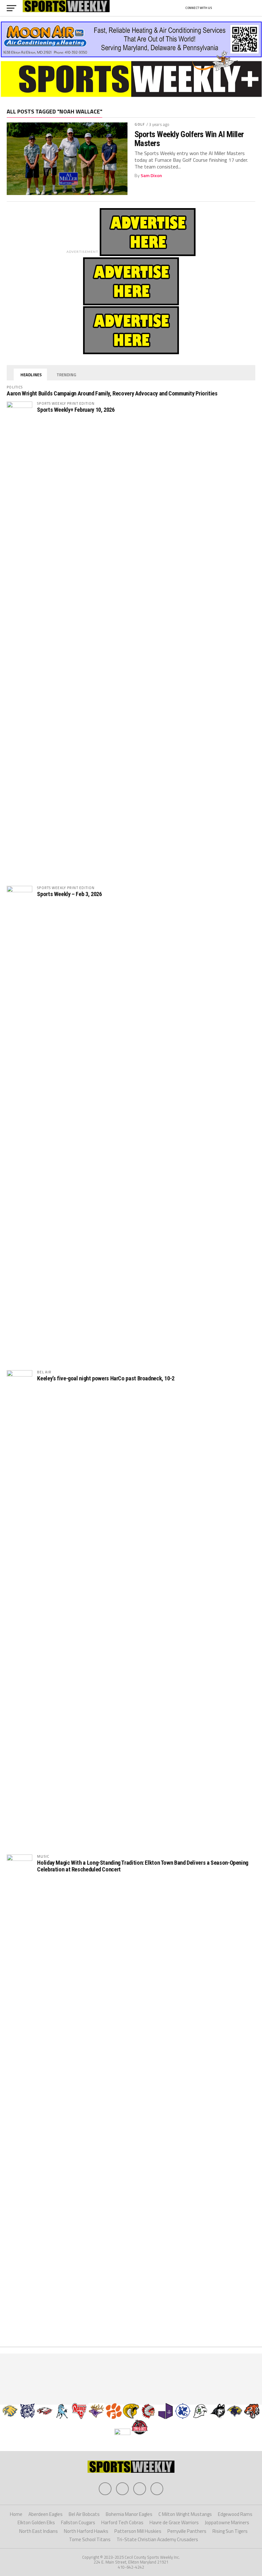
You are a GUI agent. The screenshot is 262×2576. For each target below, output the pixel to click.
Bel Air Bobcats (84, 2514)
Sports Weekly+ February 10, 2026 (76, 410)
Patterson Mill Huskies (138, 2531)
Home (16, 2514)
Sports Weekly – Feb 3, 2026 (69, 894)
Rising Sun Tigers (230, 2531)
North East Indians (39, 2531)
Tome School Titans (90, 2539)
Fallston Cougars (78, 2522)
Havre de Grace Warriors (174, 2522)
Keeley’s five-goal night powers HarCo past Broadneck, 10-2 (106, 1378)
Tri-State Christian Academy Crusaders (157, 2539)
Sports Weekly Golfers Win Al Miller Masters (189, 139)
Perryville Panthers (187, 2531)
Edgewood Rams (235, 2514)
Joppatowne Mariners (227, 2522)
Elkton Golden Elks (36, 2522)
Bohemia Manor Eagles (129, 2514)
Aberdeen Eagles (46, 2514)
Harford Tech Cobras (122, 2522)
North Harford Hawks (86, 2531)
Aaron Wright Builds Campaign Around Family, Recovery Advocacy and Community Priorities (112, 393)
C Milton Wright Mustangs (185, 2514)
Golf (140, 124)
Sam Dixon (151, 176)
